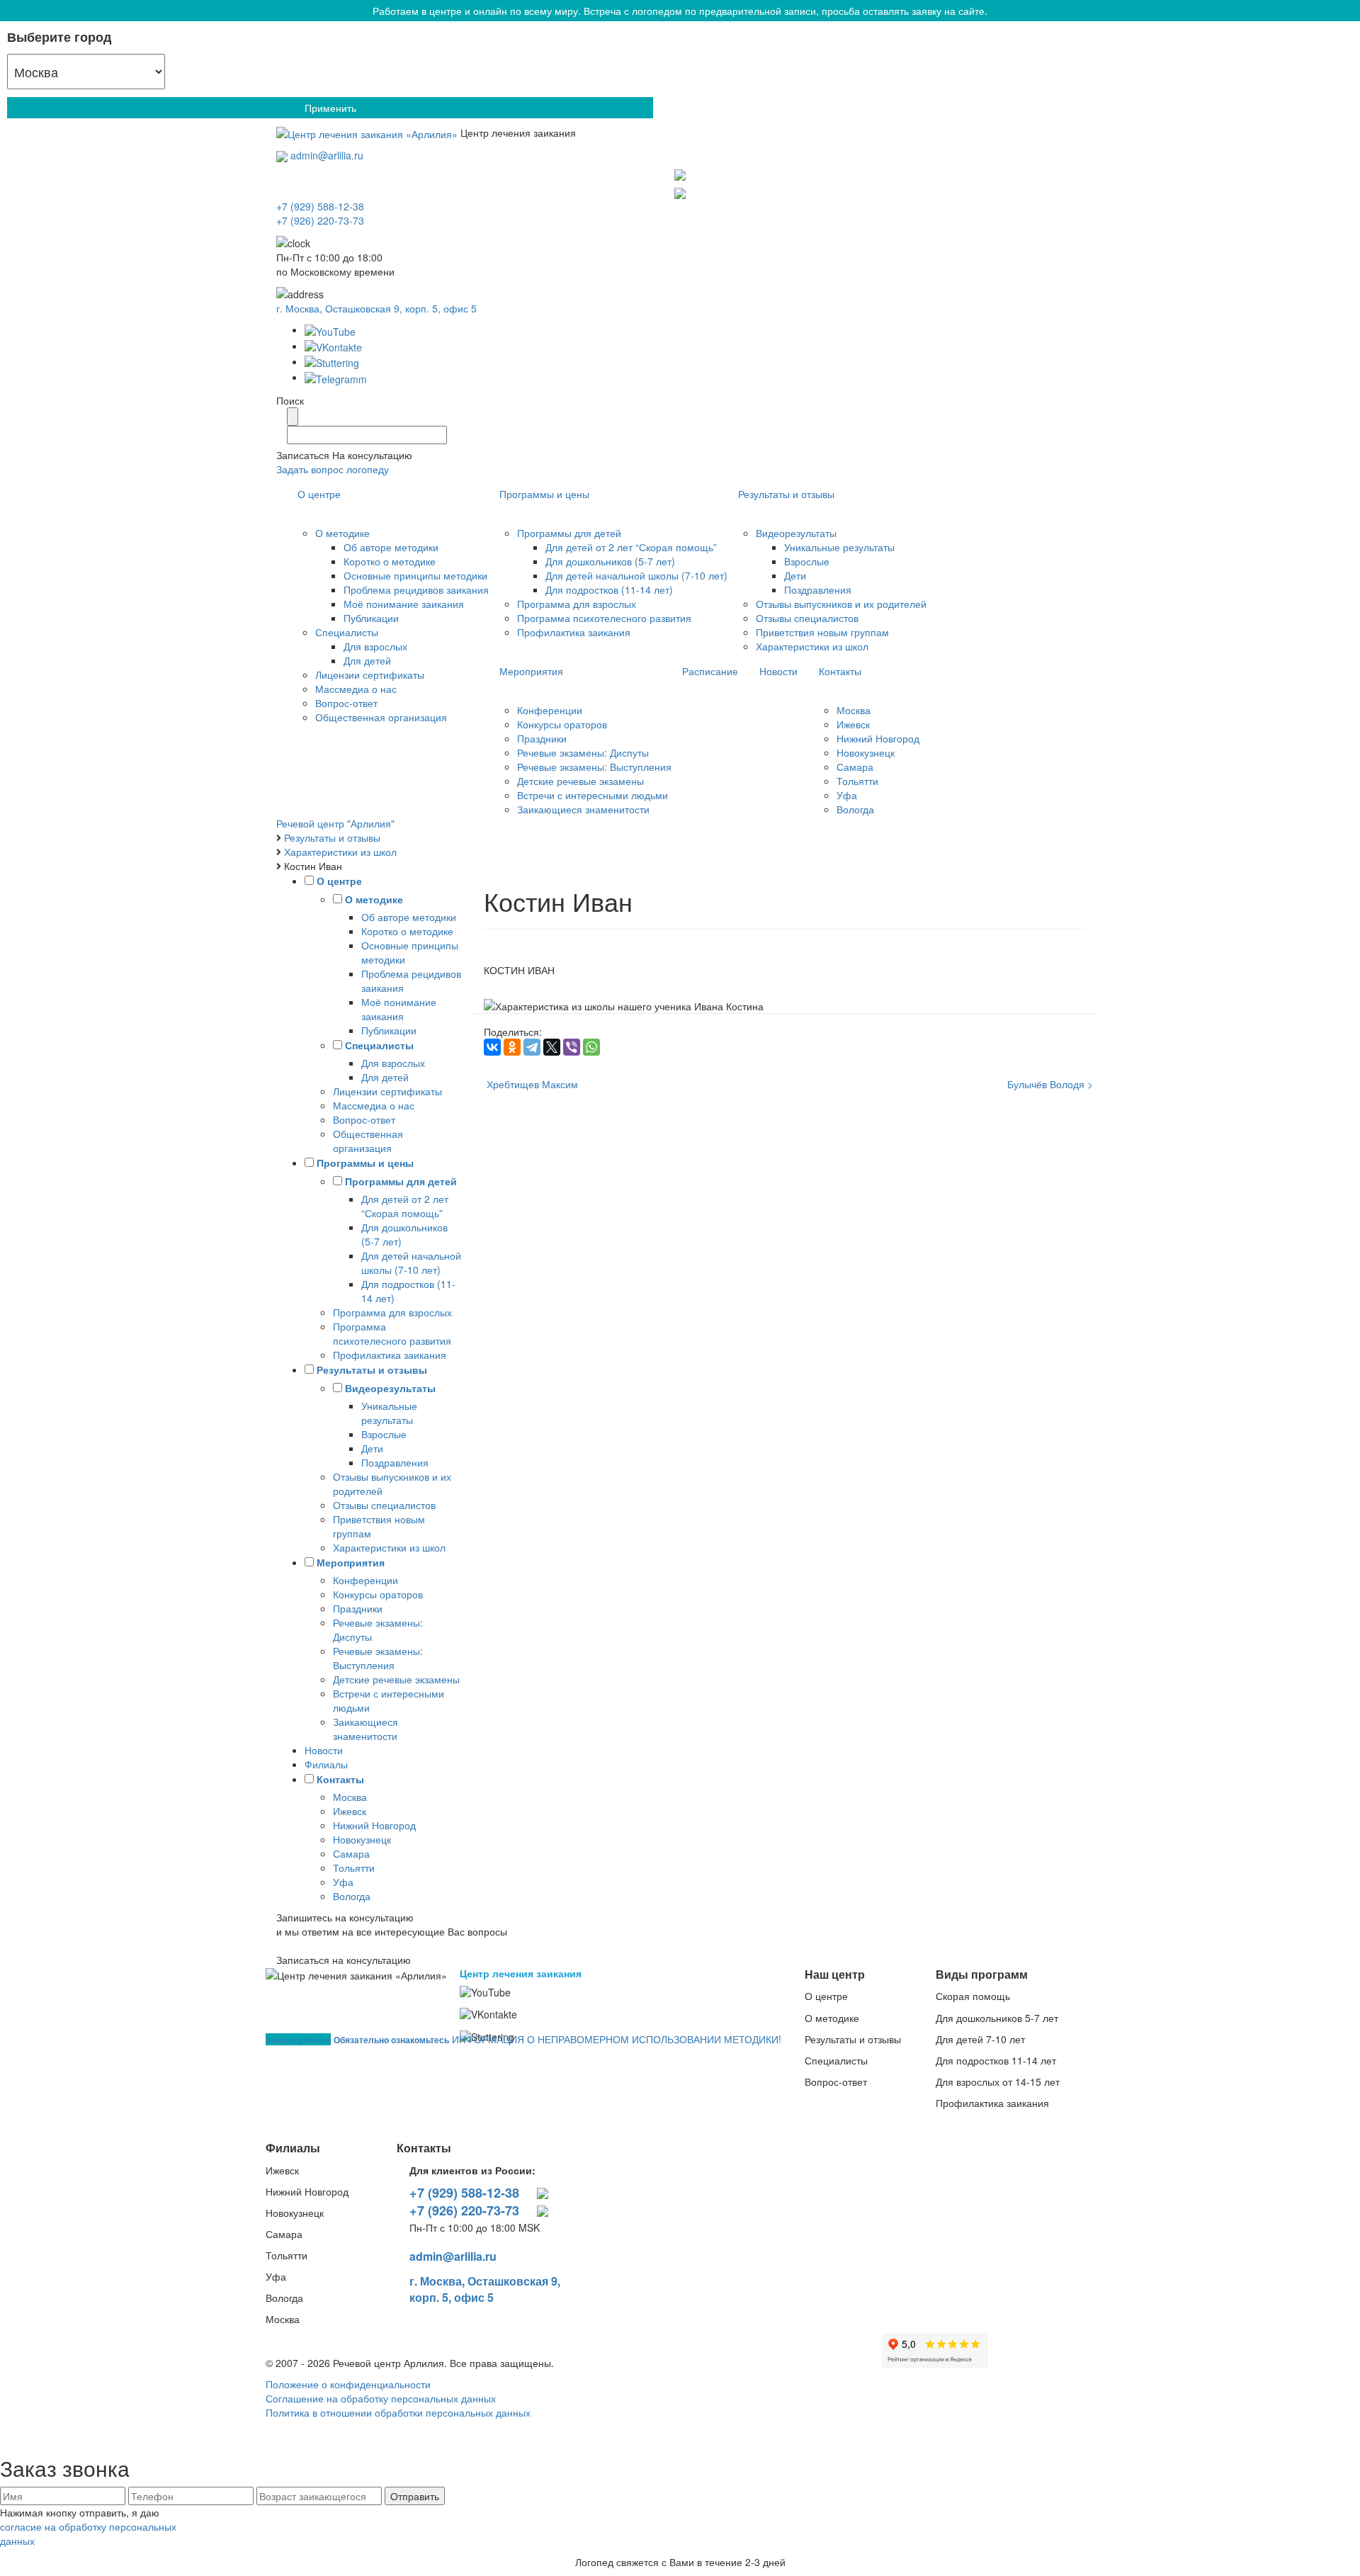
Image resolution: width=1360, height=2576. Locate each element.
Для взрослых (375, 646)
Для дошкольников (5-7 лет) (610, 561)
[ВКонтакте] (492, 1047)
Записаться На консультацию (344, 455)
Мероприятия (531, 671)
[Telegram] (680, 175)
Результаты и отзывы (786, 494)
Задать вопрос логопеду (333, 469)
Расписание (710, 671)
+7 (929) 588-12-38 (464, 2193)
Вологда (855, 809)
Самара (855, 767)
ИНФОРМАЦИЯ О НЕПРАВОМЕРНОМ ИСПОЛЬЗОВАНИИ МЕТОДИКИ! (617, 2039)
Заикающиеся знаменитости (583, 809)
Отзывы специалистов (807, 618)
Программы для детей (569, 533)
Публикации (371, 618)
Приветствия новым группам (822, 632)
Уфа (847, 795)
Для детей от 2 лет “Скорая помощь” (631, 547)
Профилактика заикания (574, 632)
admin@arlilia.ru (327, 155)
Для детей (367, 660)
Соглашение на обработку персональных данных (381, 2398)
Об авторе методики (391, 547)
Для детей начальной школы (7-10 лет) (636, 575)
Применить (330, 108)
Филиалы (326, 1764)
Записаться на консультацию (344, 1960)
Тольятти (857, 781)
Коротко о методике (390, 561)
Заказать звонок (298, 2039)
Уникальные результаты (839, 547)
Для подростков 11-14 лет (996, 2060)
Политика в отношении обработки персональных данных (398, 2412)
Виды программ (982, 1974)
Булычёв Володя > (1050, 1084)
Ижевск (853, 724)
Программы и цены (544, 494)
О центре (319, 494)
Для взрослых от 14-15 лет (998, 2081)
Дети (795, 575)
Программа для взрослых (577, 604)
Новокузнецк (866, 752)
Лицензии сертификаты (370, 674)
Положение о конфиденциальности (348, 2384)
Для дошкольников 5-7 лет (997, 2018)
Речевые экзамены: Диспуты (583, 752)
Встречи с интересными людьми (593, 795)
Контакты (840, 671)
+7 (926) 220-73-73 (464, 2211)
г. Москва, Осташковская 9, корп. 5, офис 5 (376, 308)
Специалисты (347, 632)
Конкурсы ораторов (562, 724)
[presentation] (680, 206)
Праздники (542, 738)
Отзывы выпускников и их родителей (841, 604)
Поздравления (818, 589)
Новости (778, 671)
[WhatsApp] (591, 1047)
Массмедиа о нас (356, 689)
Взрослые (807, 561)
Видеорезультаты (796, 533)
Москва (854, 710)
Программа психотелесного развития (604, 618)
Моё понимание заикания (404, 604)
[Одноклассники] (512, 1047)
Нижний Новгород (878, 738)
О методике (342, 533)
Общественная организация (381, 717)
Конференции (550, 710)
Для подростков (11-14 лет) (609, 589)
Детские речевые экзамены (580, 781)
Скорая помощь (973, 1996)
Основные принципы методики (415, 575)
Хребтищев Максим (531, 1084)
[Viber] (572, 1047)
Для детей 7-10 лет (980, 2039)
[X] (552, 1047)
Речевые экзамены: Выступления (594, 767)
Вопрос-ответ (346, 703)
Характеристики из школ (812, 646)
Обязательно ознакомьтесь (391, 2040)
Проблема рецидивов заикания (416, 589)
